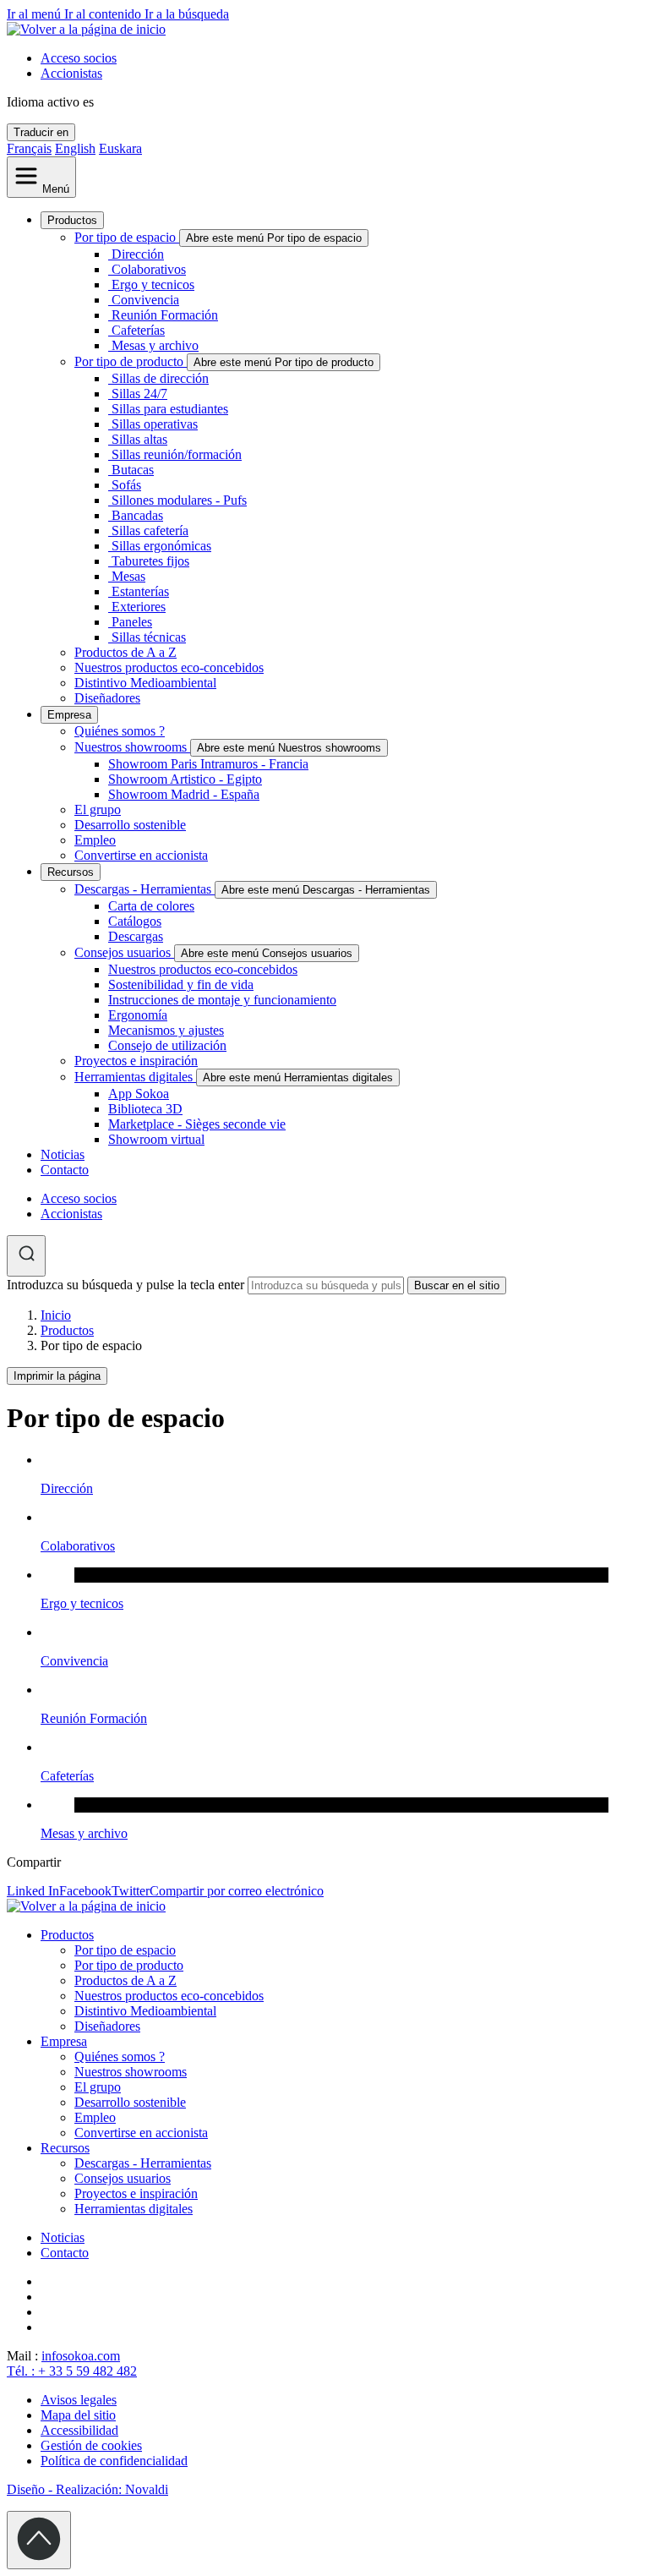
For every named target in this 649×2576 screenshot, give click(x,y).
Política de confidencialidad (114, 2461)
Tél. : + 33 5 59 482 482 (72, 2371)
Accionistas (71, 73)
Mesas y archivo (155, 345)
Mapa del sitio (78, 2415)
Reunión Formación (165, 315)
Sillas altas (139, 439)
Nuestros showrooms (132, 747)
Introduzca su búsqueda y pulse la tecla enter (125, 1285)
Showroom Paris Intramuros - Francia (208, 764)
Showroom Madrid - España (184, 794)
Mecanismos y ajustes (166, 1030)
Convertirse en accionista (141, 855)
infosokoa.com (81, 2356)
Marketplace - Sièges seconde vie (197, 1124)
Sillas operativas (155, 424)
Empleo (95, 840)
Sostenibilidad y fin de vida (181, 984)
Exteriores (139, 607)
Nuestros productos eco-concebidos (169, 667)
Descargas (136, 936)
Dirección (138, 254)
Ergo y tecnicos (153, 284)
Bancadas (137, 515)
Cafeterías (138, 330)
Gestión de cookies (91, 2445)
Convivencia (145, 300)
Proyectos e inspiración (136, 1061)
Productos (72, 220)
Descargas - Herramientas (145, 889)
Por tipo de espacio (127, 237)
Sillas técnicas (149, 637)
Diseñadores (107, 698)
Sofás (126, 485)
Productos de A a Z (125, 652)
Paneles (132, 622)
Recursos (71, 872)
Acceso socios (79, 58)
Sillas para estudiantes (170, 409)
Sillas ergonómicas (161, 546)
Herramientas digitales (135, 1077)
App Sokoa (139, 1094)
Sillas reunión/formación (177, 454)
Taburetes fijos (150, 561)
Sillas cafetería (150, 531)
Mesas (128, 576)
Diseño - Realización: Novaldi (87, 2489)
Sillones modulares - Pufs (179, 500)
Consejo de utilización (167, 1045)
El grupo (98, 809)
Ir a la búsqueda (187, 14)
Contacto (65, 1170)
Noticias (63, 1154)
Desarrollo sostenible (130, 825)
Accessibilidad (79, 2430)
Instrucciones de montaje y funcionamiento (222, 1000)
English (75, 148)
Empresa (69, 715)
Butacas (133, 470)
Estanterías (140, 591)
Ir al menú (35, 14)
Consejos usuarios (124, 952)
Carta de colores (151, 906)
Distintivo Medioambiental (145, 683)
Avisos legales (79, 2400)
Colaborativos (149, 269)
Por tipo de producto (131, 361)
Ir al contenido (104, 14)
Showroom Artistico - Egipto (185, 779)
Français (29, 148)
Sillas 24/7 (139, 394)
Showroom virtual (156, 1139)
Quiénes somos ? (120, 731)
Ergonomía (138, 1015)
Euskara (120, 148)
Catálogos (135, 921)
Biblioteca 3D (145, 1109)
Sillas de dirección (160, 378)
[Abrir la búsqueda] (26, 1256)
